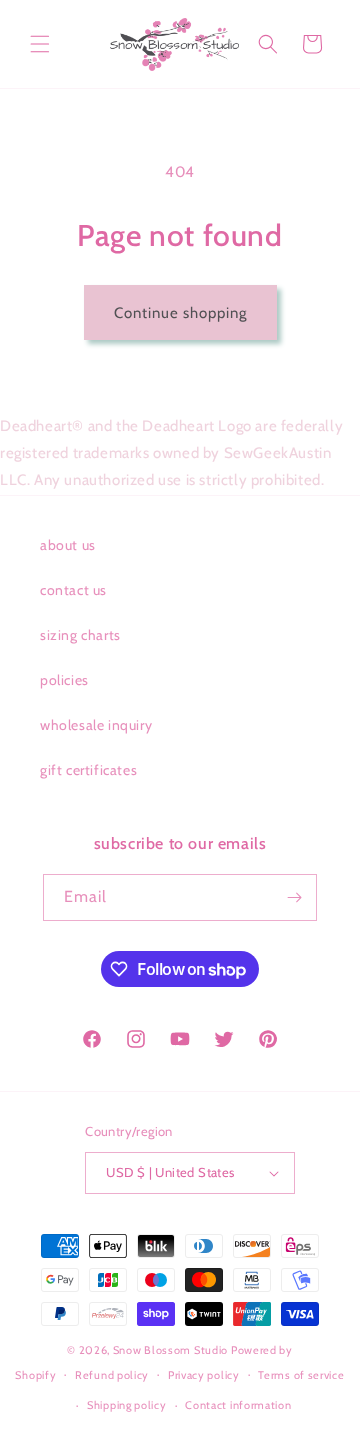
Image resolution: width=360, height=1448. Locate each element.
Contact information (238, 1405)
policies (64, 680)
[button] (40, 44)
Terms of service (301, 1375)
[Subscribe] (294, 897)
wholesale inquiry (96, 725)
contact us (73, 590)
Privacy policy (204, 1375)
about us (68, 545)
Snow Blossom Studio (170, 1350)
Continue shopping (180, 313)
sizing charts (80, 635)
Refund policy (112, 1375)
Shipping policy (127, 1405)
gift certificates (88, 770)
